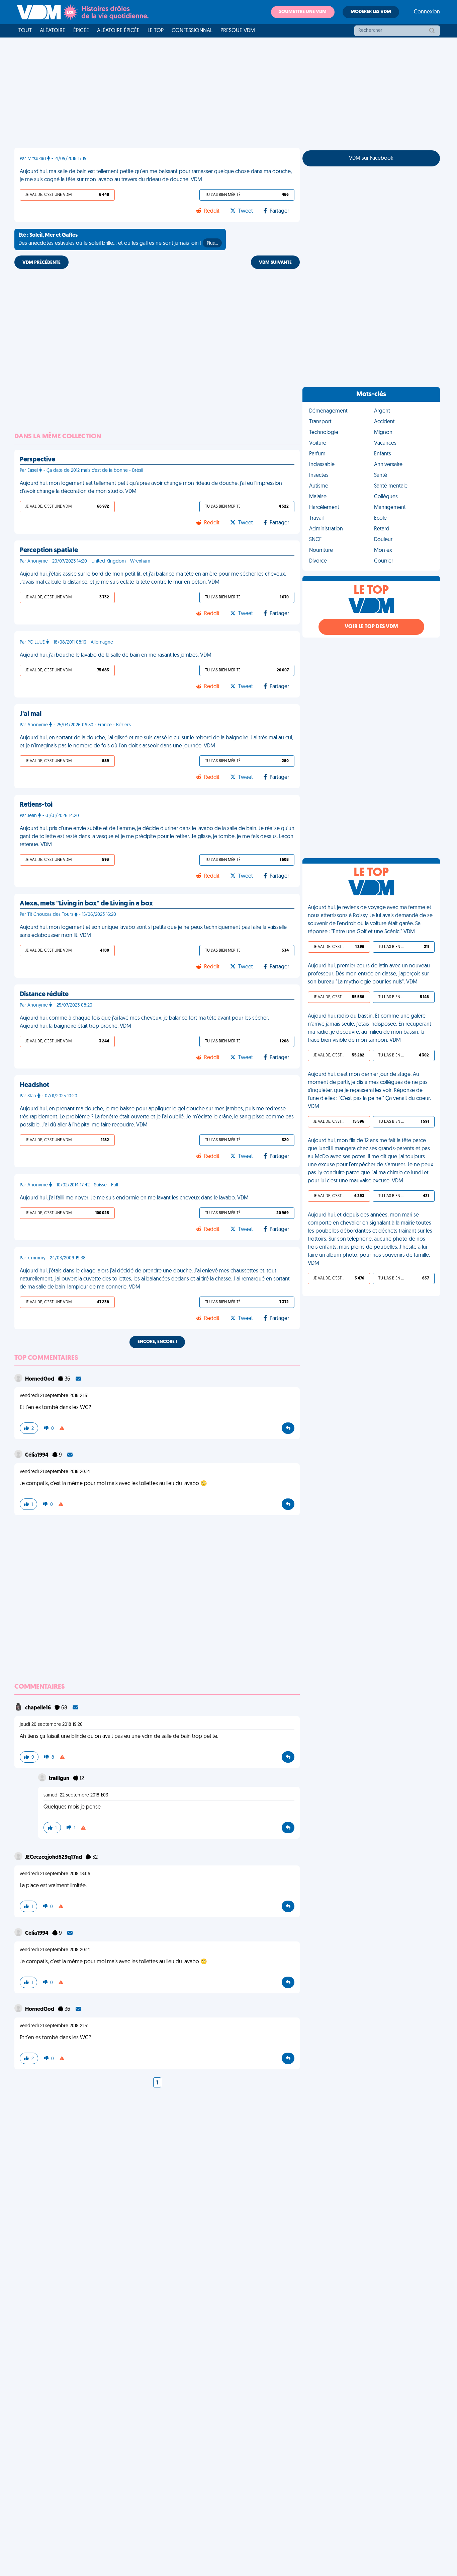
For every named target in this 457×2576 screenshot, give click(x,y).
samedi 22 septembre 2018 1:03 (76, 1795)
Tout (25, 31)
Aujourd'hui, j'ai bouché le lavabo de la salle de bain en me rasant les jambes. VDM (116, 655)
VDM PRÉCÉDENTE (41, 263)
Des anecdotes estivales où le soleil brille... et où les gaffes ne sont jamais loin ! (118, 239)
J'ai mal (31, 714)
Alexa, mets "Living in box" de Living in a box (86, 904)
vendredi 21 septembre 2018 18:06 (55, 1874)
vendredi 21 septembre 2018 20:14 (55, 1472)
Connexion (427, 12)
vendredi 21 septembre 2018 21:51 (54, 1396)
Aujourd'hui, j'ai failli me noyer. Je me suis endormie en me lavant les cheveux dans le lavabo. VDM (134, 1198)
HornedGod (40, 1379)
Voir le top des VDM (371, 627)
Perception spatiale (49, 550)
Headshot (34, 1085)
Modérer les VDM (371, 12)
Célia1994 (37, 1455)
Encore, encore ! (157, 1342)
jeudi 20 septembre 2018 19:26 (51, 1725)
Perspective (37, 460)
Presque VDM (238, 31)
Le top (156, 31)
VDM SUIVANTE (275, 263)
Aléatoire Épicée (118, 31)
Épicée (81, 31)
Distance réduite (44, 995)
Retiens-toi (36, 805)
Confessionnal (192, 31)
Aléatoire (53, 31)
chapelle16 (38, 1708)
